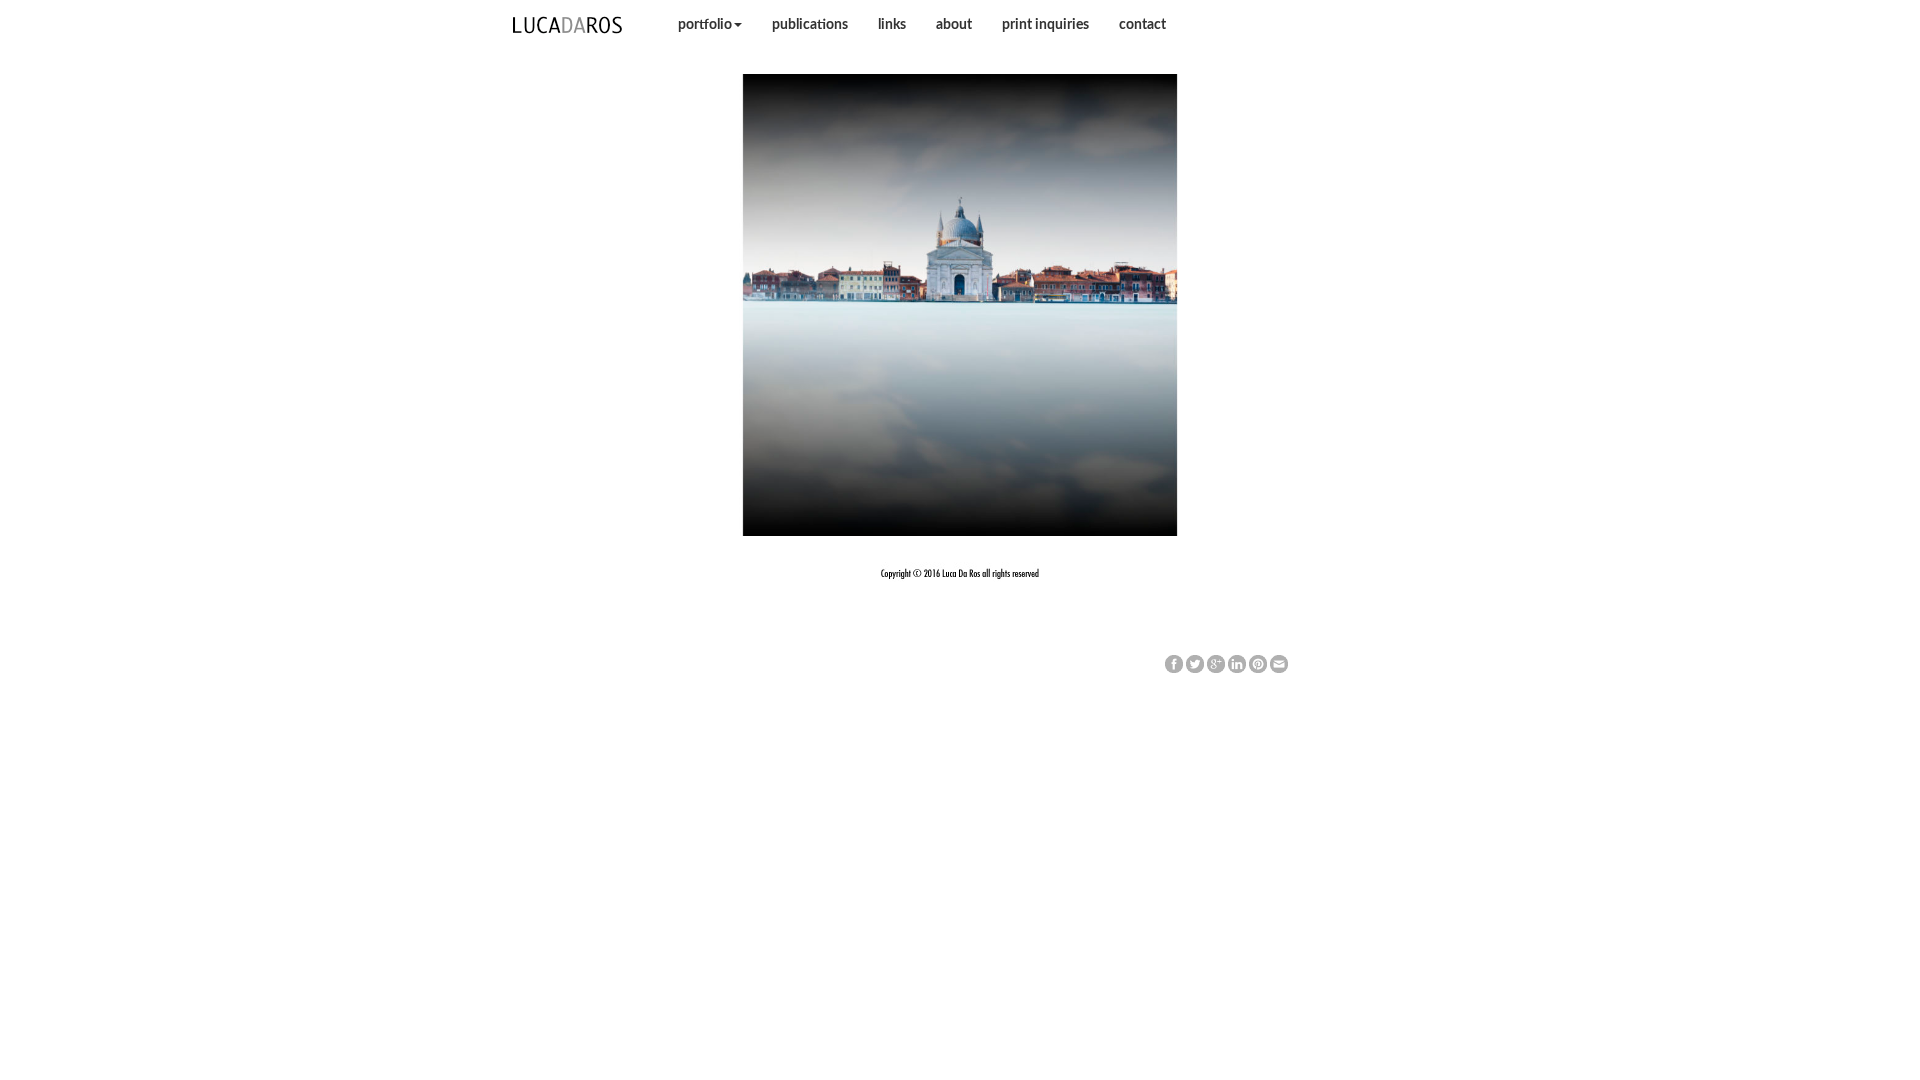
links (892, 25)
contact (1142, 25)
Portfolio (705, 25)
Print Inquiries (1045, 25)
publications (810, 25)
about (954, 25)
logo (568, 25)
